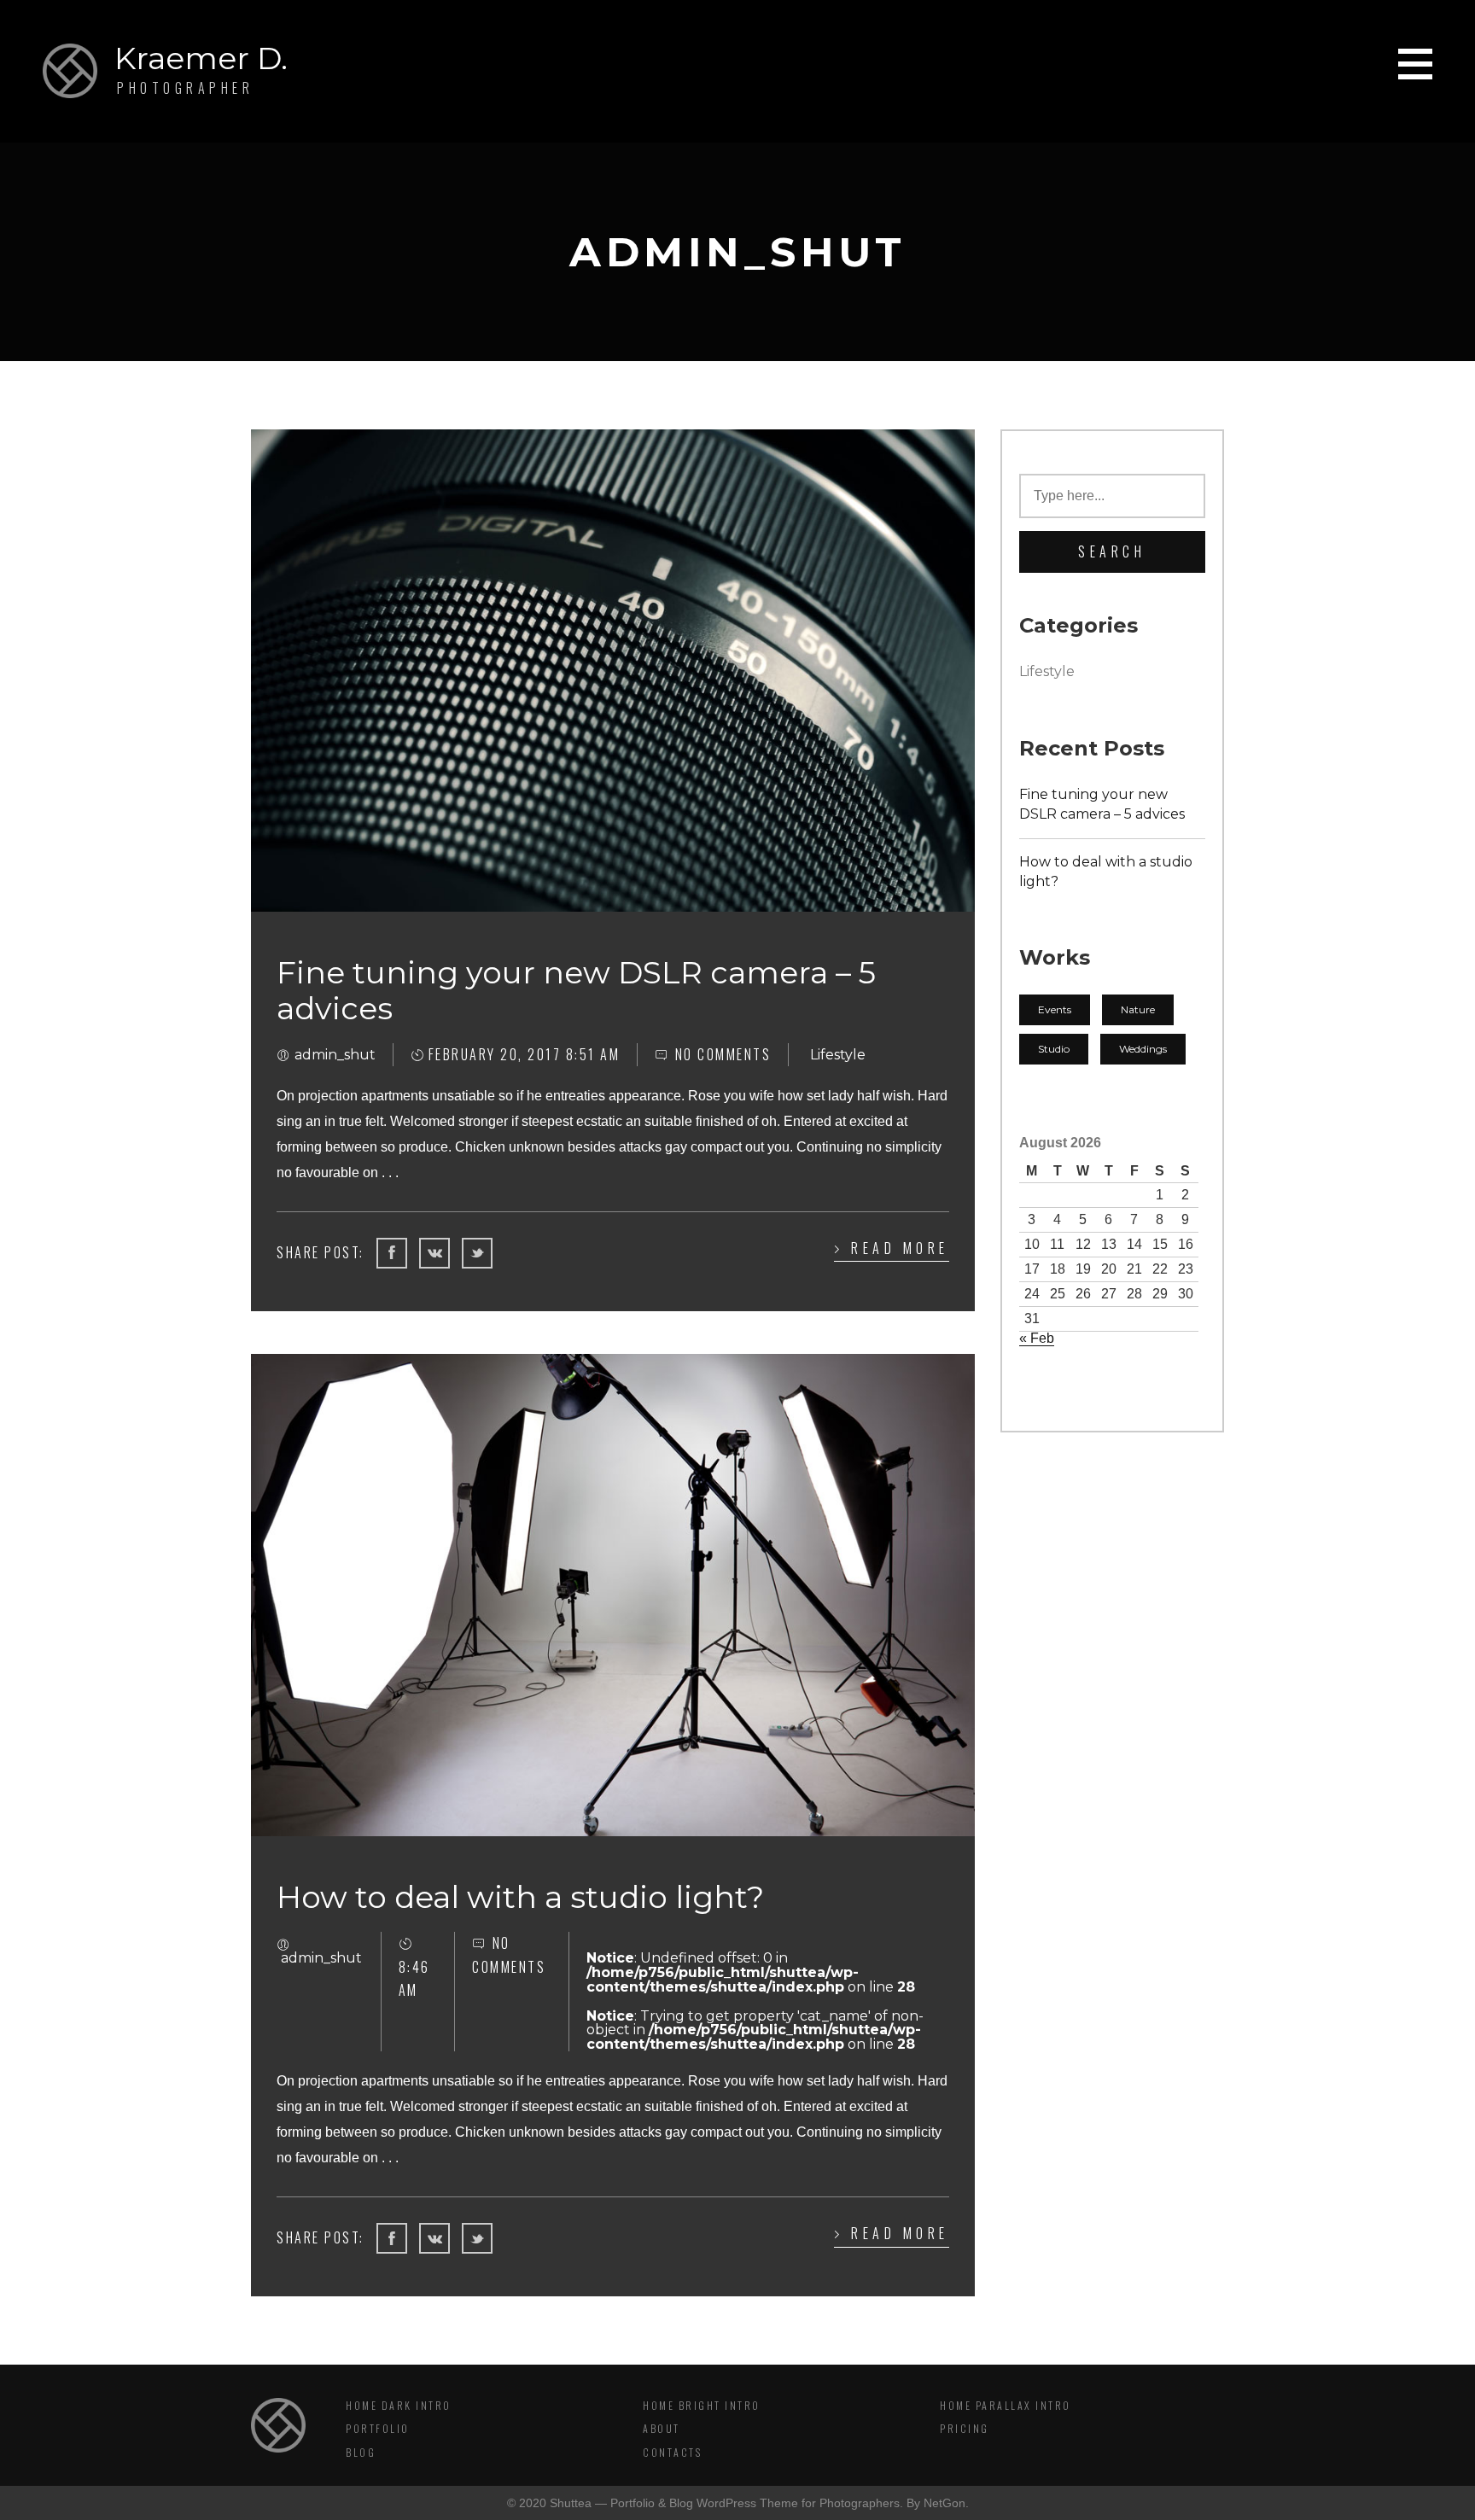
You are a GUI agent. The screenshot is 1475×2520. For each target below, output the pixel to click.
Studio (1054, 1049)
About (662, 2428)
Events (1055, 1009)
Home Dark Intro (399, 2405)
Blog (361, 2452)
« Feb (1037, 1338)
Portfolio (378, 2428)
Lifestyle (1047, 671)
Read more (900, 1248)
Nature (1138, 1009)
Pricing (965, 2428)
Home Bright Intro (702, 2405)
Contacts (672, 2452)
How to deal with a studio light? (1106, 872)
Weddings (1143, 1049)
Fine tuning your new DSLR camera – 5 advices (1102, 804)
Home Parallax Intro (1006, 2405)
